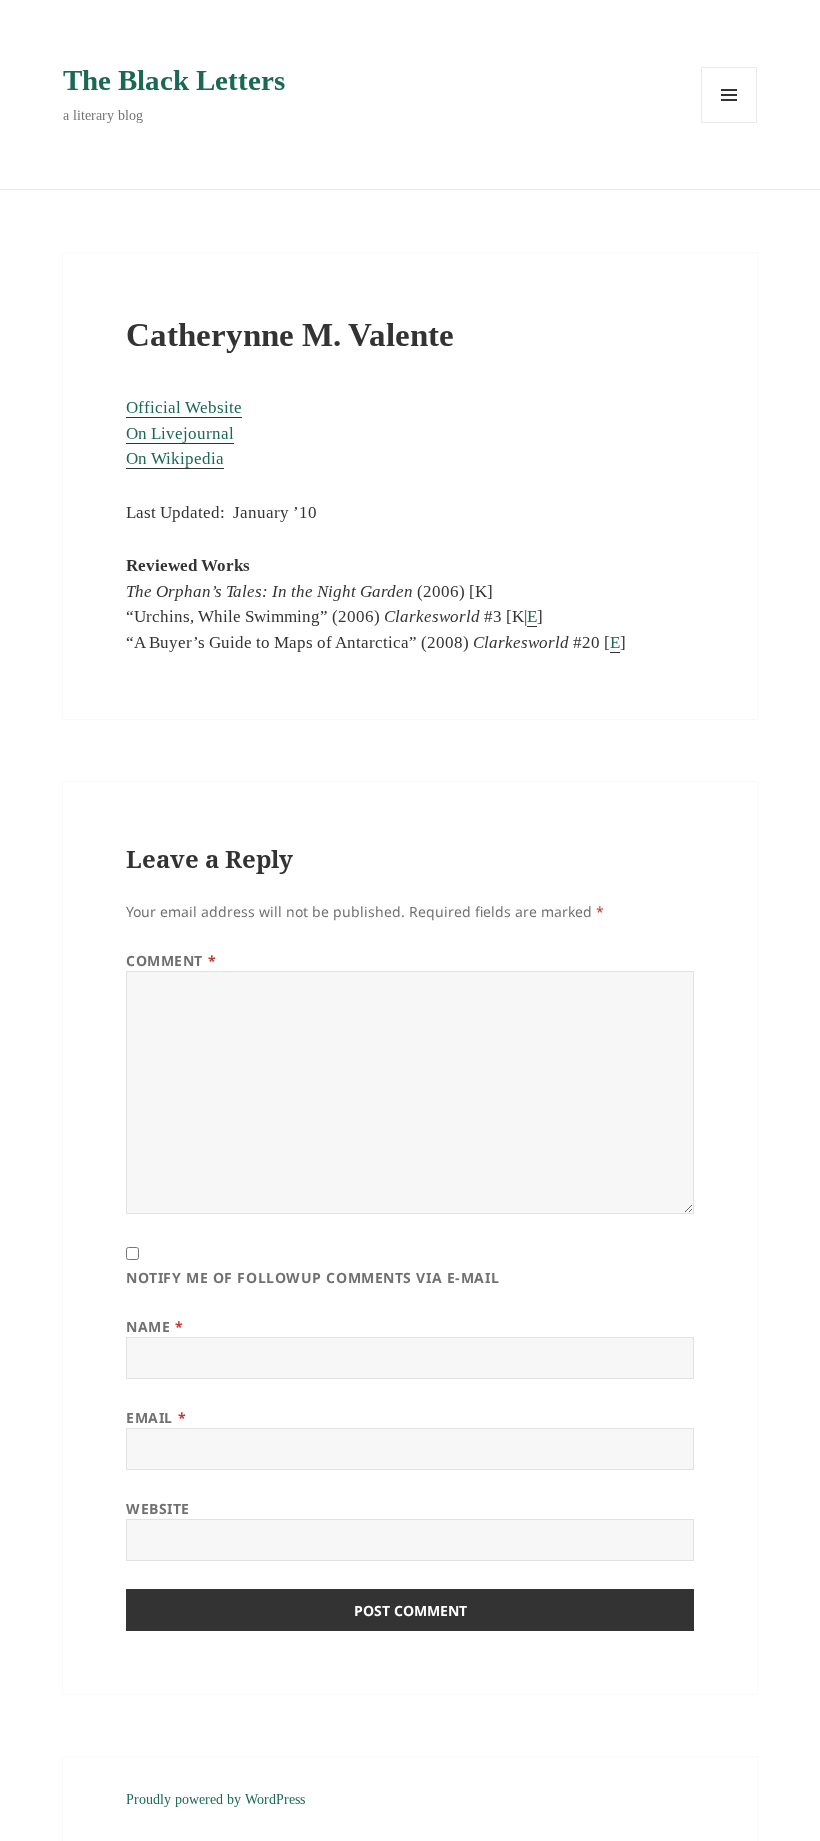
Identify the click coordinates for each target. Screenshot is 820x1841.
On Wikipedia (175, 458)
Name (154, 1326)
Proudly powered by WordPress (215, 1799)
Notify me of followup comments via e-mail (312, 1277)
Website (158, 1508)
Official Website (184, 407)
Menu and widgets (729, 122)
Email (156, 1417)
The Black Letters (174, 80)
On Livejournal (180, 433)
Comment (171, 960)
